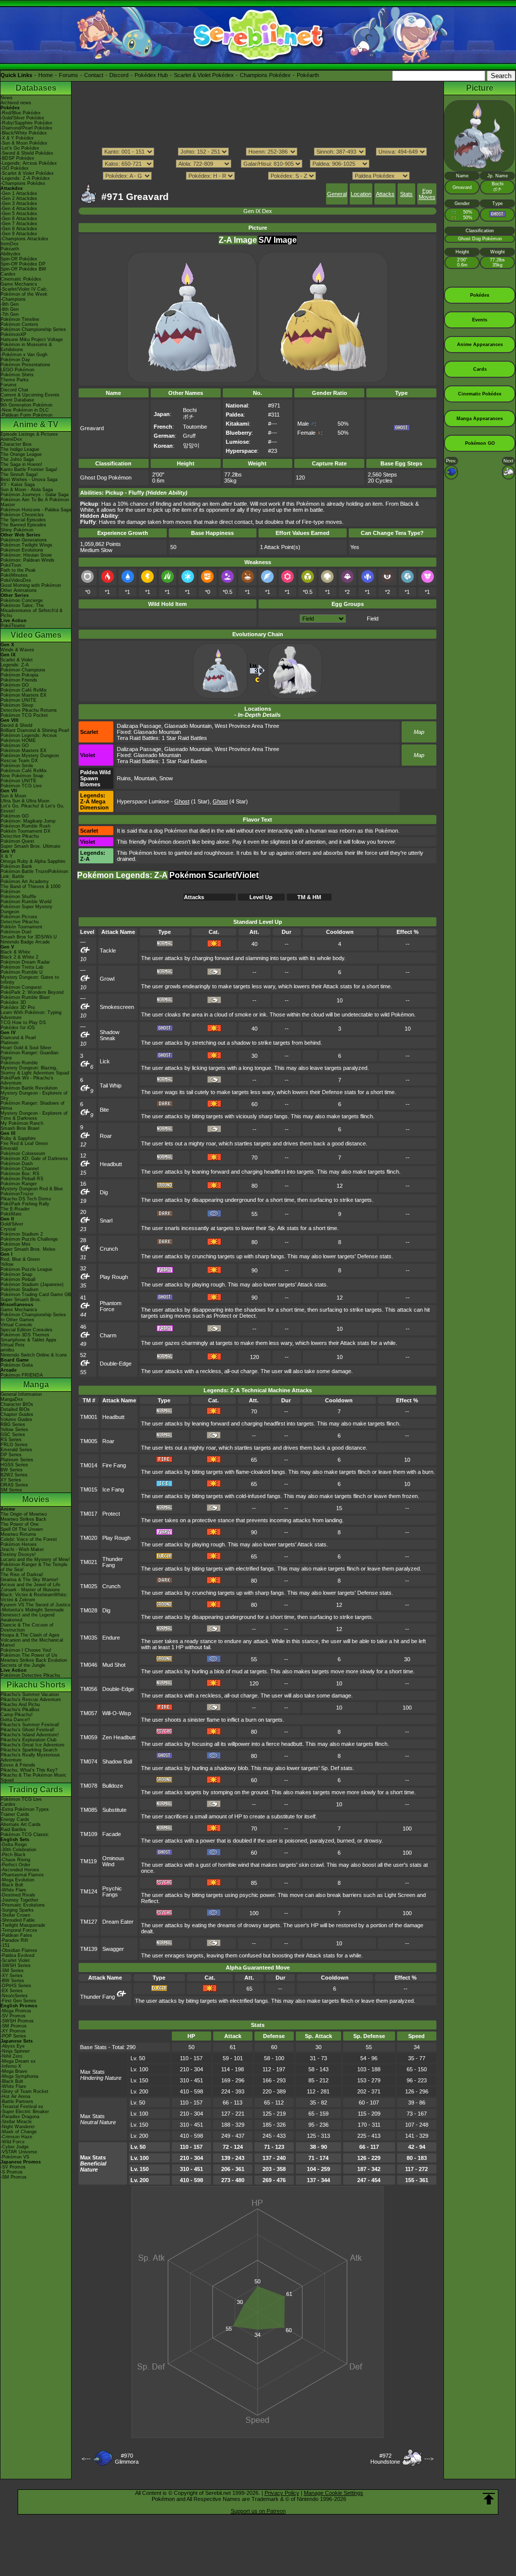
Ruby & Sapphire (18, 1138)
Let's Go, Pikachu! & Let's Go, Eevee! (33, 808)
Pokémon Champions (23, 670)
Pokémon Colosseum (23, 1154)
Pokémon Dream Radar (25, 962)
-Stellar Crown (15, 1915)
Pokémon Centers (19, 324)
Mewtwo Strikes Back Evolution (34, 1660)
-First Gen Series (18, 2001)
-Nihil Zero (11, 2056)
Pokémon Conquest (21, 987)
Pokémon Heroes (19, 1544)
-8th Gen (10, 309)
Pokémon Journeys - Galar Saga (35, 495)
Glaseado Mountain (188, 726)
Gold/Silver (12, 1224)
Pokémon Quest (17, 841)
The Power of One (20, 1524)
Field (373, 619)
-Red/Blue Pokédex (21, 113)
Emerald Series (16, 1450)
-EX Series (12, 1991)
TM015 (89, 1489)
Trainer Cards (15, 1814)
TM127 (89, 1922)
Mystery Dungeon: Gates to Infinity (30, 980)
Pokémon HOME (18, 740)
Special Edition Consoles (26, 1330)
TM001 (89, 1417)
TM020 (89, 1538)
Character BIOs (17, 1404)
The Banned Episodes (23, 525)
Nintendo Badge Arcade (25, 942)
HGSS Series (14, 1465)
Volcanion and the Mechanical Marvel (32, 1643)
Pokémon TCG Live (21, 786)
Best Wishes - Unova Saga (29, 480)
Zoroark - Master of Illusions (30, 1590)
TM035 (89, 1638)
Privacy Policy (282, 2493)
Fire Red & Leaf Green (24, 1143)
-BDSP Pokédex (17, 158)
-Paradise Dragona (20, 2117)
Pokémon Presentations (25, 365)
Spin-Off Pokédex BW (23, 269)
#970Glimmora (127, 2459)
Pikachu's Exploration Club (28, 1740)
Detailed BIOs (15, 1409)
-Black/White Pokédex (24, 133)
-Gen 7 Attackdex (19, 224)
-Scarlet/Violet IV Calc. (24, 289)
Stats (406, 194)
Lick (105, 1061)
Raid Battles (13, 1829)
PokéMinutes (14, 575)
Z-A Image (238, 240)
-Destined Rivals (18, 1895)
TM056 (89, 1689)
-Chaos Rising (15, 1860)
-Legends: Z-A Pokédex (25, 178)
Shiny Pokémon (17, 530)
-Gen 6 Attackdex (19, 219)
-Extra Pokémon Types (25, 1809)
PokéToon (11, 565)
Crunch (109, 1249)
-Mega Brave (14, 2071)
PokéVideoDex (16, 580)
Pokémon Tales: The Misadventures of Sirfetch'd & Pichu (31, 611)
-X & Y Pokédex (17, 138)
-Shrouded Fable (18, 1920)
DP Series (11, 1455)
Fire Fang (114, 1465)
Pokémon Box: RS (20, 1174)
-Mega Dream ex (18, 2061)
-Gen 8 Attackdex (19, 229)
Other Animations (19, 590)
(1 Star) (192, 801)
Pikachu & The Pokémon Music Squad (34, 1778)
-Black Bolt (12, 1885)
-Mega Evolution (17, 1880)
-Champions (13, 299)
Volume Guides (16, 1419)
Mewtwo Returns (18, 1534)
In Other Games (17, 1320)
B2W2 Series (14, 1475)
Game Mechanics (19, 284)
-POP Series (13, 2036)
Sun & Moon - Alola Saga (27, 490)
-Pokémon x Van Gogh (24, 355)
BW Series (12, 1470)
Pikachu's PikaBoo (20, 1710)
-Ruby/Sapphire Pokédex (26, 123)
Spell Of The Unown (22, 1529)
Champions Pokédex (265, 75)
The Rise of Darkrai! (22, 1575)
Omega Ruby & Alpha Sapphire (33, 861)
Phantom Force (111, 1306)
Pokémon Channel (20, 1169)
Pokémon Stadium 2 (22, 1234)
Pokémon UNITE (18, 700)
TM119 (88, 1861)
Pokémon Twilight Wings (26, 545)
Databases (36, 88)
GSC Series (13, 1435)
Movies (36, 1499)
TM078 (89, 1786)
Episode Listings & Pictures (29, 434)
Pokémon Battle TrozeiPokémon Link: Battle (34, 874)
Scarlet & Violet (17, 660)
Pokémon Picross (19, 917)
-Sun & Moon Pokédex (24, 143)
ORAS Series (14, 1485)
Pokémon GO (15, 685)
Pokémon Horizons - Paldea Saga (36, 510)
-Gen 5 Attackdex (19, 214)
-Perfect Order (15, 1865)
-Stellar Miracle (16, 2122)
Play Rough (114, 1277)
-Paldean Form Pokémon (26, 415)
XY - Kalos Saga (18, 485)
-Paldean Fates (16, 1935)
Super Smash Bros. (21, 1300)
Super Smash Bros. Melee (28, 1249)
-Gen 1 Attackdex (19, 193)
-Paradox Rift (14, 1940)
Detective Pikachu (20, 836)
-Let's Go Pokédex (20, 148)
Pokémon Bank (16, 866)
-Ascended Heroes (20, 1870)
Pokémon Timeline (20, 319)
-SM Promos (14, 2026)
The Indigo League (20, 449)
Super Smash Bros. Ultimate (30, 846)
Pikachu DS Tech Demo (26, 1199)
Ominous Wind (113, 1861)
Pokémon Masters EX (23, 695)
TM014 (89, 1465)
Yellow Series (14, 1430)
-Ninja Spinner (15, 2051)
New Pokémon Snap (22, 776)
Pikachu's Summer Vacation (30, 1694)
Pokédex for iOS (18, 1028)
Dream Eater (118, 1922)
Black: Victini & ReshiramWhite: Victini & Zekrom (34, 1597)
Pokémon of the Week (24, 294)
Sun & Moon (13, 796)
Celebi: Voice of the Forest (29, 1539)
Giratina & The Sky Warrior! (29, 1580)
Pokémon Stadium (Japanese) (32, 1284)
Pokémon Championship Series (33, 329)
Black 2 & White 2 (19, 957)
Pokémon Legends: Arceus (29, 735)
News (7, 98)
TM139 (89, 1949)
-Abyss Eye (13, 2046)
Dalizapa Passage (139, 726)
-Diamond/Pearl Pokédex (26, 128)
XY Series (11, 1480)
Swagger (113, 1949)
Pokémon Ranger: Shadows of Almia (33, 1106)
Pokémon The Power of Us (29, 1655)
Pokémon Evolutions (22, 550)
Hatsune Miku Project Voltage (32, 340)
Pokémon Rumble (19, 1063)
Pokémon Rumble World (26, 902)
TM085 (89, 1810)
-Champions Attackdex (24, 239)
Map (419, 732)
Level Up (261, 897)
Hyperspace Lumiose (143, 801)
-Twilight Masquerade (23, 1925)
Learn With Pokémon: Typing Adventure (31, 1015)
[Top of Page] (489, 2499)
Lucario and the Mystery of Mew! (35, 1560)
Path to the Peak (18, 570)
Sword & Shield (16, 725)
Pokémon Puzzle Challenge (29, 1239)
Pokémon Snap (16, 1274)
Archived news (16, 103)
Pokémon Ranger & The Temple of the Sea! (34, 1567)
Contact (94, 75)
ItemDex (10, 244)
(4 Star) (230, 801)
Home (46, 75)
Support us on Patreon (258, 2511)
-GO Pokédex (15, 168)
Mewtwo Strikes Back (23, 1519)
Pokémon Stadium (20, 1290)
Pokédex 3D (13, 1002)
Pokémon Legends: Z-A (122, 875)
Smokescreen (117, 1007)
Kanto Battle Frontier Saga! (29, 469)
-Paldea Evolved (17, 1955)
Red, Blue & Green (20, 1259)
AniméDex (11, 439)
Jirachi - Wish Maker (22, 1549)
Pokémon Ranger (19, 1184)
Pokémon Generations (24, 540)
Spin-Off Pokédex (19, 259)
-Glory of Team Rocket (24, 2091)
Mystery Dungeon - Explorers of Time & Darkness (34, 1116)
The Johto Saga (17, 459)
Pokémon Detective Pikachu (30, 1675)
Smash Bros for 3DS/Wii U (29, 937)
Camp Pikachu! (17, 1715)
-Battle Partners (17, 2102)
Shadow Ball (117, 1761)
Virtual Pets (13, 1345)
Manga (36, 1384)
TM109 (89, 1834)
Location (361, 194)
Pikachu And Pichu (20, 1705)
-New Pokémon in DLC (25, 410)
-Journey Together (19, 1900)
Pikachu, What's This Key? (29, 1770)
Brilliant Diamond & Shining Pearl (35, 730)
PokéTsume (13, 626)
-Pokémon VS (15, 2157)
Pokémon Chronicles (22, 515)
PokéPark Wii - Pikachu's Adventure (27, 1080)
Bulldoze (113, 1786)
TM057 (89, 1713)
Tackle (108, 951)
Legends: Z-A (15, 665)
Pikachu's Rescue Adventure (31, 1700)
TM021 (89, 1562)
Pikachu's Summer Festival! (30, 1725)
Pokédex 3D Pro (18, 1007)
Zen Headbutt (119, 1737)
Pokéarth (308, 75)
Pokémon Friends (19, 680)
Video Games (36, 635)
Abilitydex (11, 254)
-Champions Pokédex (23, 183)
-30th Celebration (18, 1850)
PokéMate (11, 1214)
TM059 (89, 1737)
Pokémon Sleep (17, 705)
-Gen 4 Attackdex (19, 209)
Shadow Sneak (110, 1035)
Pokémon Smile (17, 766)
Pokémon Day (15, 360)
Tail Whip (111, 1086)
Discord (119, 75)
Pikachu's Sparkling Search (29, 1750)
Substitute (114, 1810)
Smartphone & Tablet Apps (28, 1340)
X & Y (7, 856)
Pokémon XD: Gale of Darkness (34, 1159)
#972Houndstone (385, 2459)
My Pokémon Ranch (22, 1123)
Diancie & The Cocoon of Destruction (27, 1628)
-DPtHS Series (16, 1986)
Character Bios (16, 444)
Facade (112, 1834)
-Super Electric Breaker (25, 2112)
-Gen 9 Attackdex (19, 234)
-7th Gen (10, 314)
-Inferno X (11, 2066)
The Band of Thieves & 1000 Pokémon (30, 889)
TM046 (89, 1665)
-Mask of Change (19, 2132)
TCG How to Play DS (23, 1023)
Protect (111, 1514)
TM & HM (309, 897)
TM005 (89, 1441)
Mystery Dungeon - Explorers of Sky (34, 1096)
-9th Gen (10, 304)
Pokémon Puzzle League (26, 1269)
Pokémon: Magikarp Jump (28, 821)
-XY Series (12, 1976)
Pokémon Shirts (17, 375)
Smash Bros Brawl (20, 1128)
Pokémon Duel (16, 932)
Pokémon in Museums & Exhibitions (26, 347)
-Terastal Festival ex (22, 2107)
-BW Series (12, 1981)
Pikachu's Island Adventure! (30, 1735)
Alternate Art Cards (21, 1824)
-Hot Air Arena (15, 2096)
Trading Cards (36, 1789)
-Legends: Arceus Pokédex (29, 163)
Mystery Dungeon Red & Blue (32, 1189)
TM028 (89, 1610)
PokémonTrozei (17, 1194)
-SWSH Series (16, 1965)
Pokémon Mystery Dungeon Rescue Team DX (30, 758)
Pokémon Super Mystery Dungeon (26, 909)
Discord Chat (14, 390)
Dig (104, 1192)
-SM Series (12, 1971)
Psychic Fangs (112, 1891)
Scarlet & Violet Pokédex (204, 75)
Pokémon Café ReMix (24, 690)
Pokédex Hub (151, 75)
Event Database (17, 400)
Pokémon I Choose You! (26, 1650)
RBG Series (13, 1425)
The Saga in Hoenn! (21, 464)
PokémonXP (13, 334)
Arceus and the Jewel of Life (30, 1585)
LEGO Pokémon (17, 370)
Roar (106, 1136)
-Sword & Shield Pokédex (27, 153)
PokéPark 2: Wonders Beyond (32, 992)
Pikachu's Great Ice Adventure (33, 1745)
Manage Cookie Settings (334, 2493)
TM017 (89, 1514)
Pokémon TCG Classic (25, 1835)
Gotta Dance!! (15, 1720)
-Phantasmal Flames (22, 1875)
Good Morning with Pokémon (31, 585)
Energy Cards (15, 1819)
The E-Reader (15, 1209)
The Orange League (21, 454)
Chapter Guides (17, 1414)
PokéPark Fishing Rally (25, 1204)
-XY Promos (13, 2031)
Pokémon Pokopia (19, 675)
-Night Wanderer (18, 2127)
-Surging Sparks (17, 1910)
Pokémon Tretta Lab (22, 967)
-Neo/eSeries (14, 1996)
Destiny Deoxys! (18, 1554)
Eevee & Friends (18, 1765)
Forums (69, 75)
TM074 (89, 1761)
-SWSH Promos (17, 2021)
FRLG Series (14, 1445)
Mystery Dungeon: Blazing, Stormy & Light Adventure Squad (35, 1070)
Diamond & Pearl (18, 1038)
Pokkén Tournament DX (25, 831)
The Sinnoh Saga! (19, 474)
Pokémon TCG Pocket (24, 715)
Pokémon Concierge (22, 600)
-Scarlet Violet (15, 1960)
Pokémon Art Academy (25, 882)
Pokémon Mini (15, 1244)
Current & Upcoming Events (30, 395)
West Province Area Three (247, 726)
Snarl (106, 1221)
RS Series (11, 1440)
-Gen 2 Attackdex (19, 198)
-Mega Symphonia (19, 2076)
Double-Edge (116, 1364)
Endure (111, 1638)
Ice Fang (113, 1489)
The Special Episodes (23, 520)
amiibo (7, 1350)
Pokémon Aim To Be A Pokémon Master (35, 502)
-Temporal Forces (19, 1930)
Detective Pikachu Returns (29, 710)
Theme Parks (15, 380)
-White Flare (13, 1890)
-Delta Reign (14, 1845)
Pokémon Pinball (18, 1279)
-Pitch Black (13, 1855)
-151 (5, 1945)
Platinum (10, 1043)
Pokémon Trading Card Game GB (36, 1295)
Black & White (15, 952)
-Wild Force (13, 2142)
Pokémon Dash (17, 1164)
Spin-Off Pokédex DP (23, 264)
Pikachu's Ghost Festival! (27, 1730)
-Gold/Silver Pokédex (22, 118)
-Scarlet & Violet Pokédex (27, 173)
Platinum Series (17, 1460)
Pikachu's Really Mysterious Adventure (30, 1757)
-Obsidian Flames (19, 1950)
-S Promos (12, 2172)
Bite (104, 1110)
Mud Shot (114, 1665)
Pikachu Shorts (36, 1685)
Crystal (8, 1229)
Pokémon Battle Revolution (29, 1088)
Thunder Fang (113, 1562)
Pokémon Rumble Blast (25, 997)
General (337, 194)
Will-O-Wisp (117, 1713)
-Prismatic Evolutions (23, 1905)
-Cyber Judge (15, 2147)
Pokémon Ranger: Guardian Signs (29, 1055)
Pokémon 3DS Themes (25, 1335)
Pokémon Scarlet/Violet (214, 875)
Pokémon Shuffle (18, 897)
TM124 (89, 1891)
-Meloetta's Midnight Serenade (32, 1610)
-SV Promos (13, 2016)
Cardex (8, 274)
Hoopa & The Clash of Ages (30, 1635)
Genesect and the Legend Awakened (27, 1617)
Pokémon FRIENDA (22, 1375)
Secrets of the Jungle (23, 1665)
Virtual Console (16, 1325)
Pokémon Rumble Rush (25, 826)
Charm (108, 1335)
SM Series (11, 1490)
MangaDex (12, 1399)
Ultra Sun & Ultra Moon (25, 801)
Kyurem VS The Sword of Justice (36, 1605)
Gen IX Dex (258, 211)
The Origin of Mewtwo (24, 1514)
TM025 (89, 1586)
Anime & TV (36, 424)
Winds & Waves (17, 650)
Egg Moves (427, 194)
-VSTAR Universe (19, 2152)
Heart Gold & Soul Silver (26, 1048)
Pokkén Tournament (21, 927)
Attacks (385, 194)
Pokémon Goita (17, 1365)
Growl (107, 979)
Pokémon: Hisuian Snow (26, 555)
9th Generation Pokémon (26, 405)
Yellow (7, 1264)
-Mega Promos (16, 2011)
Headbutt (111, 1164)
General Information (21, 1394)
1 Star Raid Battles (184, 738)
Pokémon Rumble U (22, 972)
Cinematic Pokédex (21, 279)
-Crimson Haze (16, 2137)
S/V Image (278, 240)
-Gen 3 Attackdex (19, 204)
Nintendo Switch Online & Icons (34, 1355)
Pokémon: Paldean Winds (27, 560)
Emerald (9, 1148)
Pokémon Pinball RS (22, 1179)
